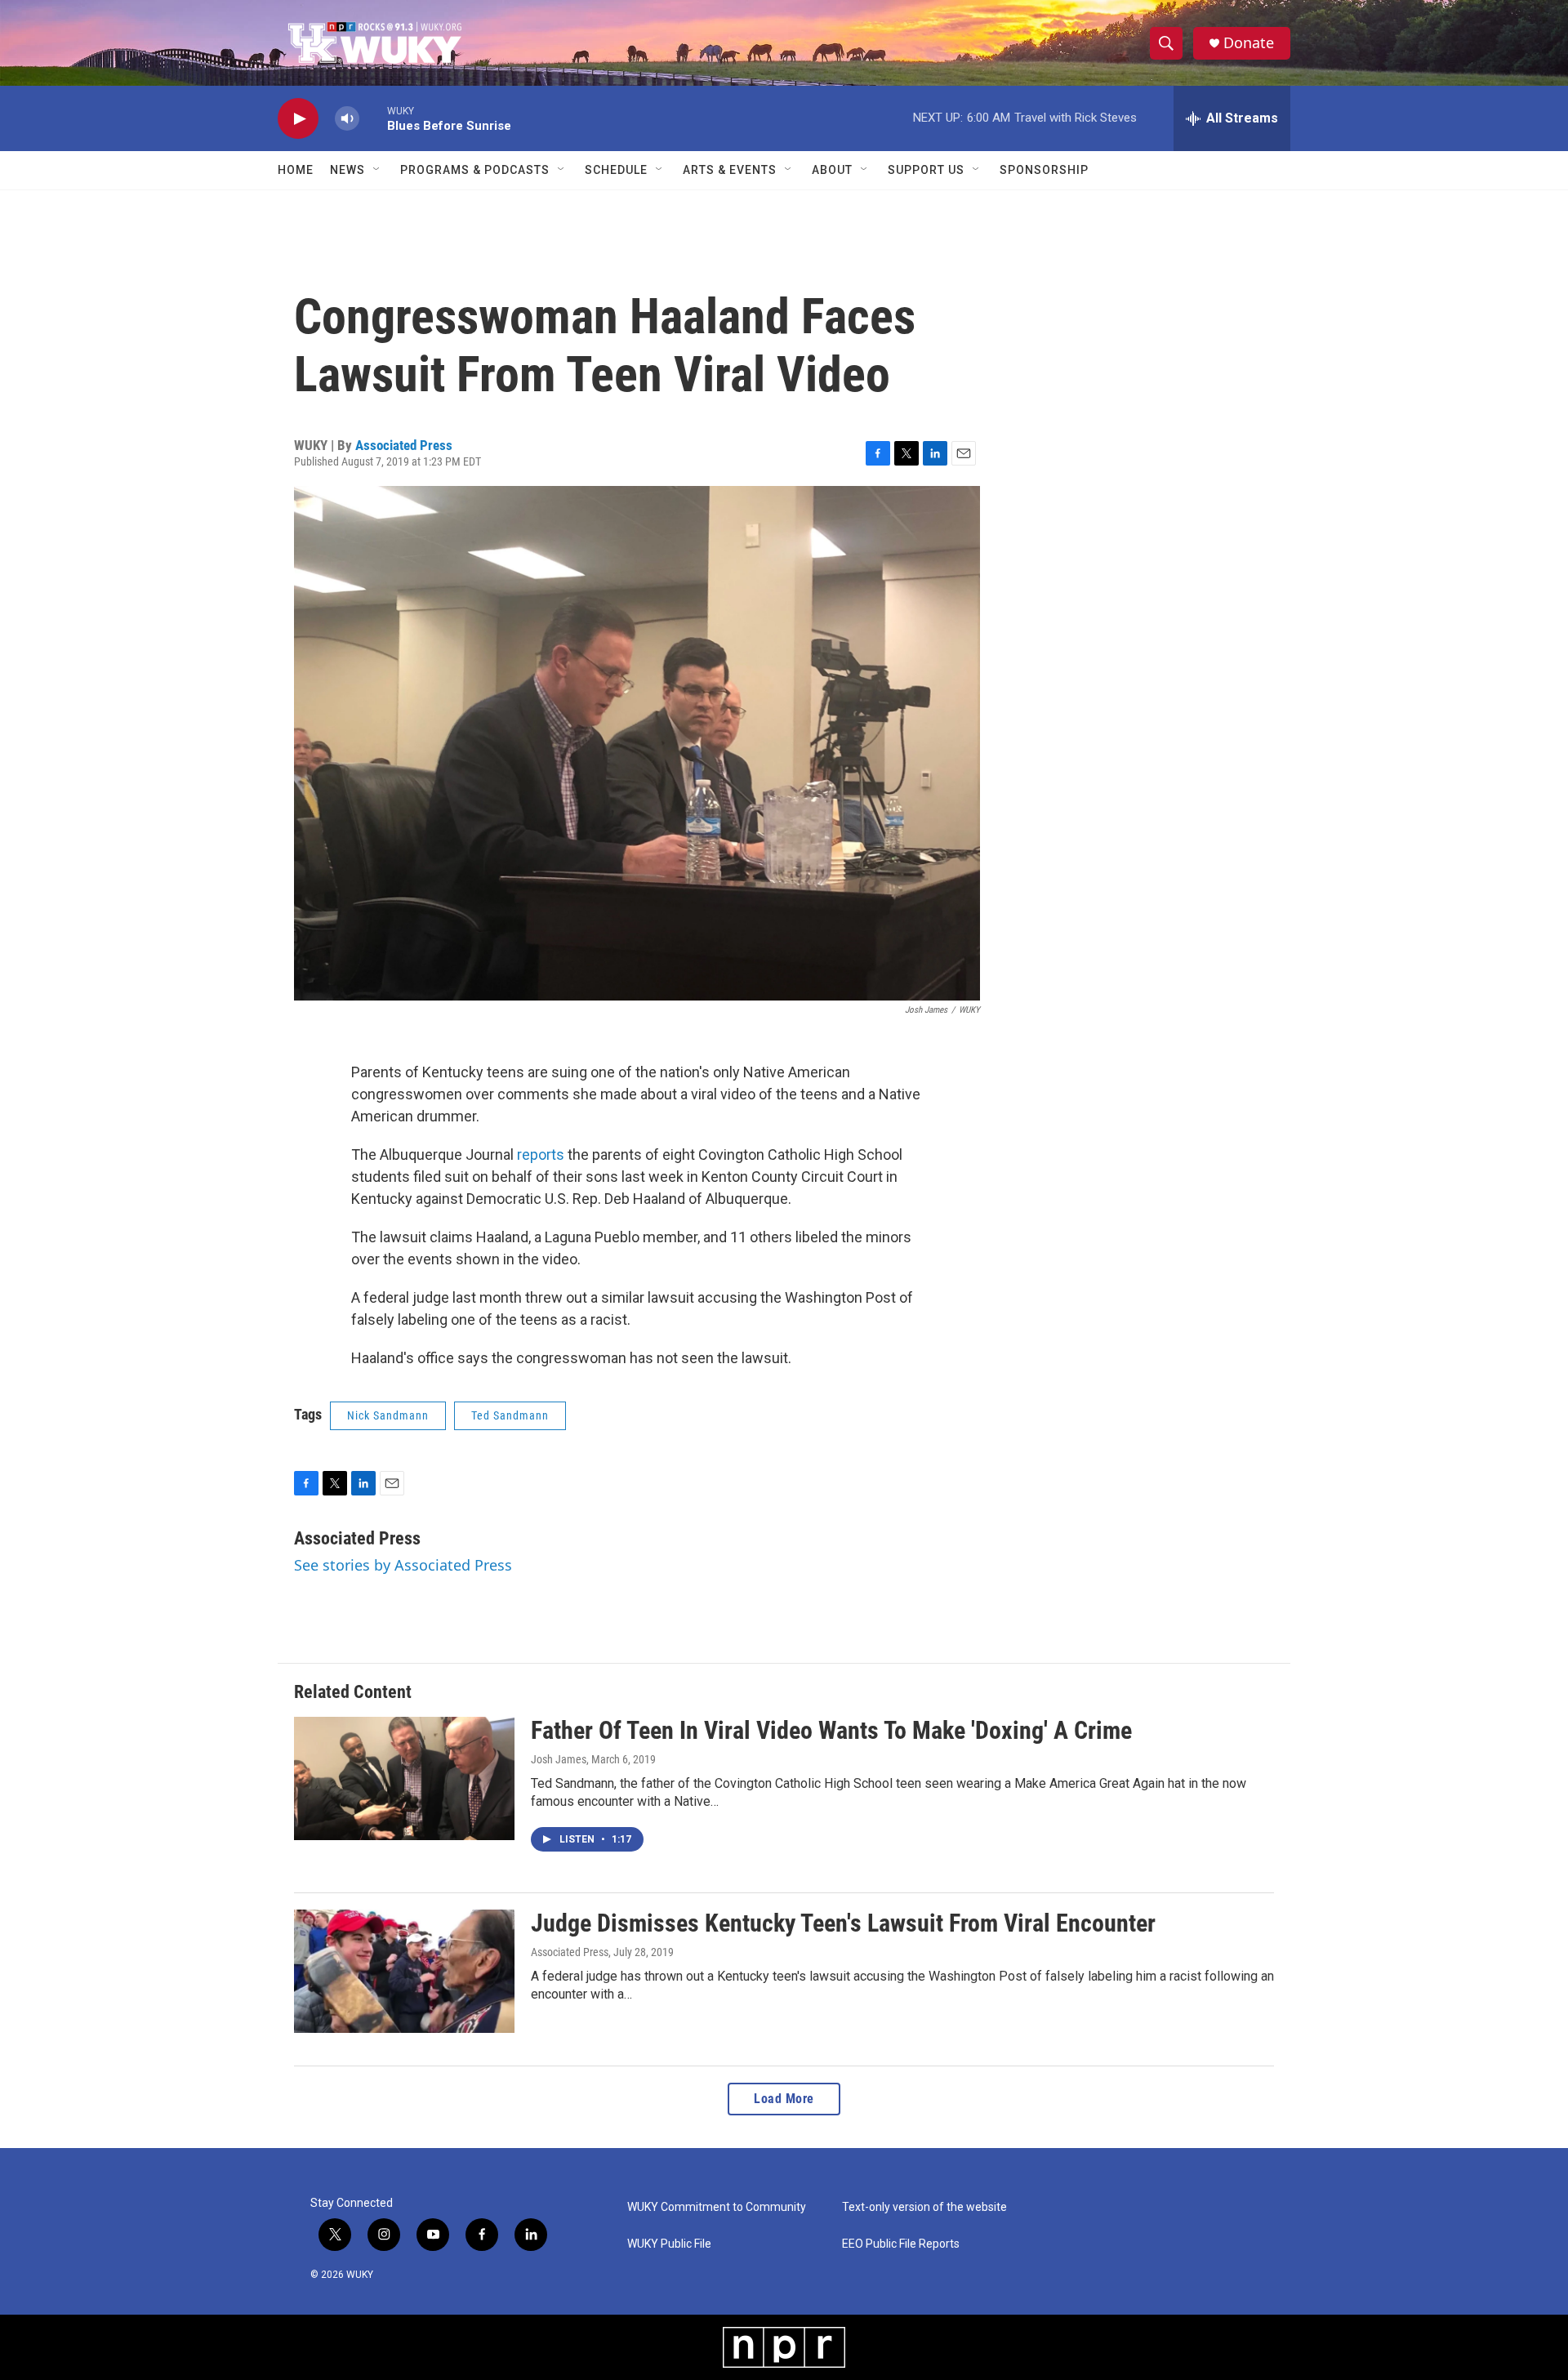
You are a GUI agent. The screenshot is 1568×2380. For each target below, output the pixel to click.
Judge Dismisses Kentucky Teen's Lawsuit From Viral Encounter (843, 1923)
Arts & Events (730, 170)
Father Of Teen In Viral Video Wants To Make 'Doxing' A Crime (831, 1730)
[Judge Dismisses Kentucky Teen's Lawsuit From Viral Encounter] (404, 1971)
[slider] (373, 118)
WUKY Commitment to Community (717, 2207)
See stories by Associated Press (403, 1565)
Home (296, 170)
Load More (784, 2099)
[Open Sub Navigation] (377, 170)
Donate (1249, 43)
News (347, 170)
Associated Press (404, 445)
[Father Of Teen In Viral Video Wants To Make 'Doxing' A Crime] (404, 1778)
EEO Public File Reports (901, 2244)
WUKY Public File (669, 2244)
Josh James (559, 1759)
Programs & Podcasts (475, 170)
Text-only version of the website (924, 2207)
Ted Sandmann (510, 1415)
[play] (298, 119)
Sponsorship (1044, 170)
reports (541, 1154)
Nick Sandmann (388, 1415)
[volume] (347, 119)
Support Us (926, 170)
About (832, 170)
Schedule (616, 170)
